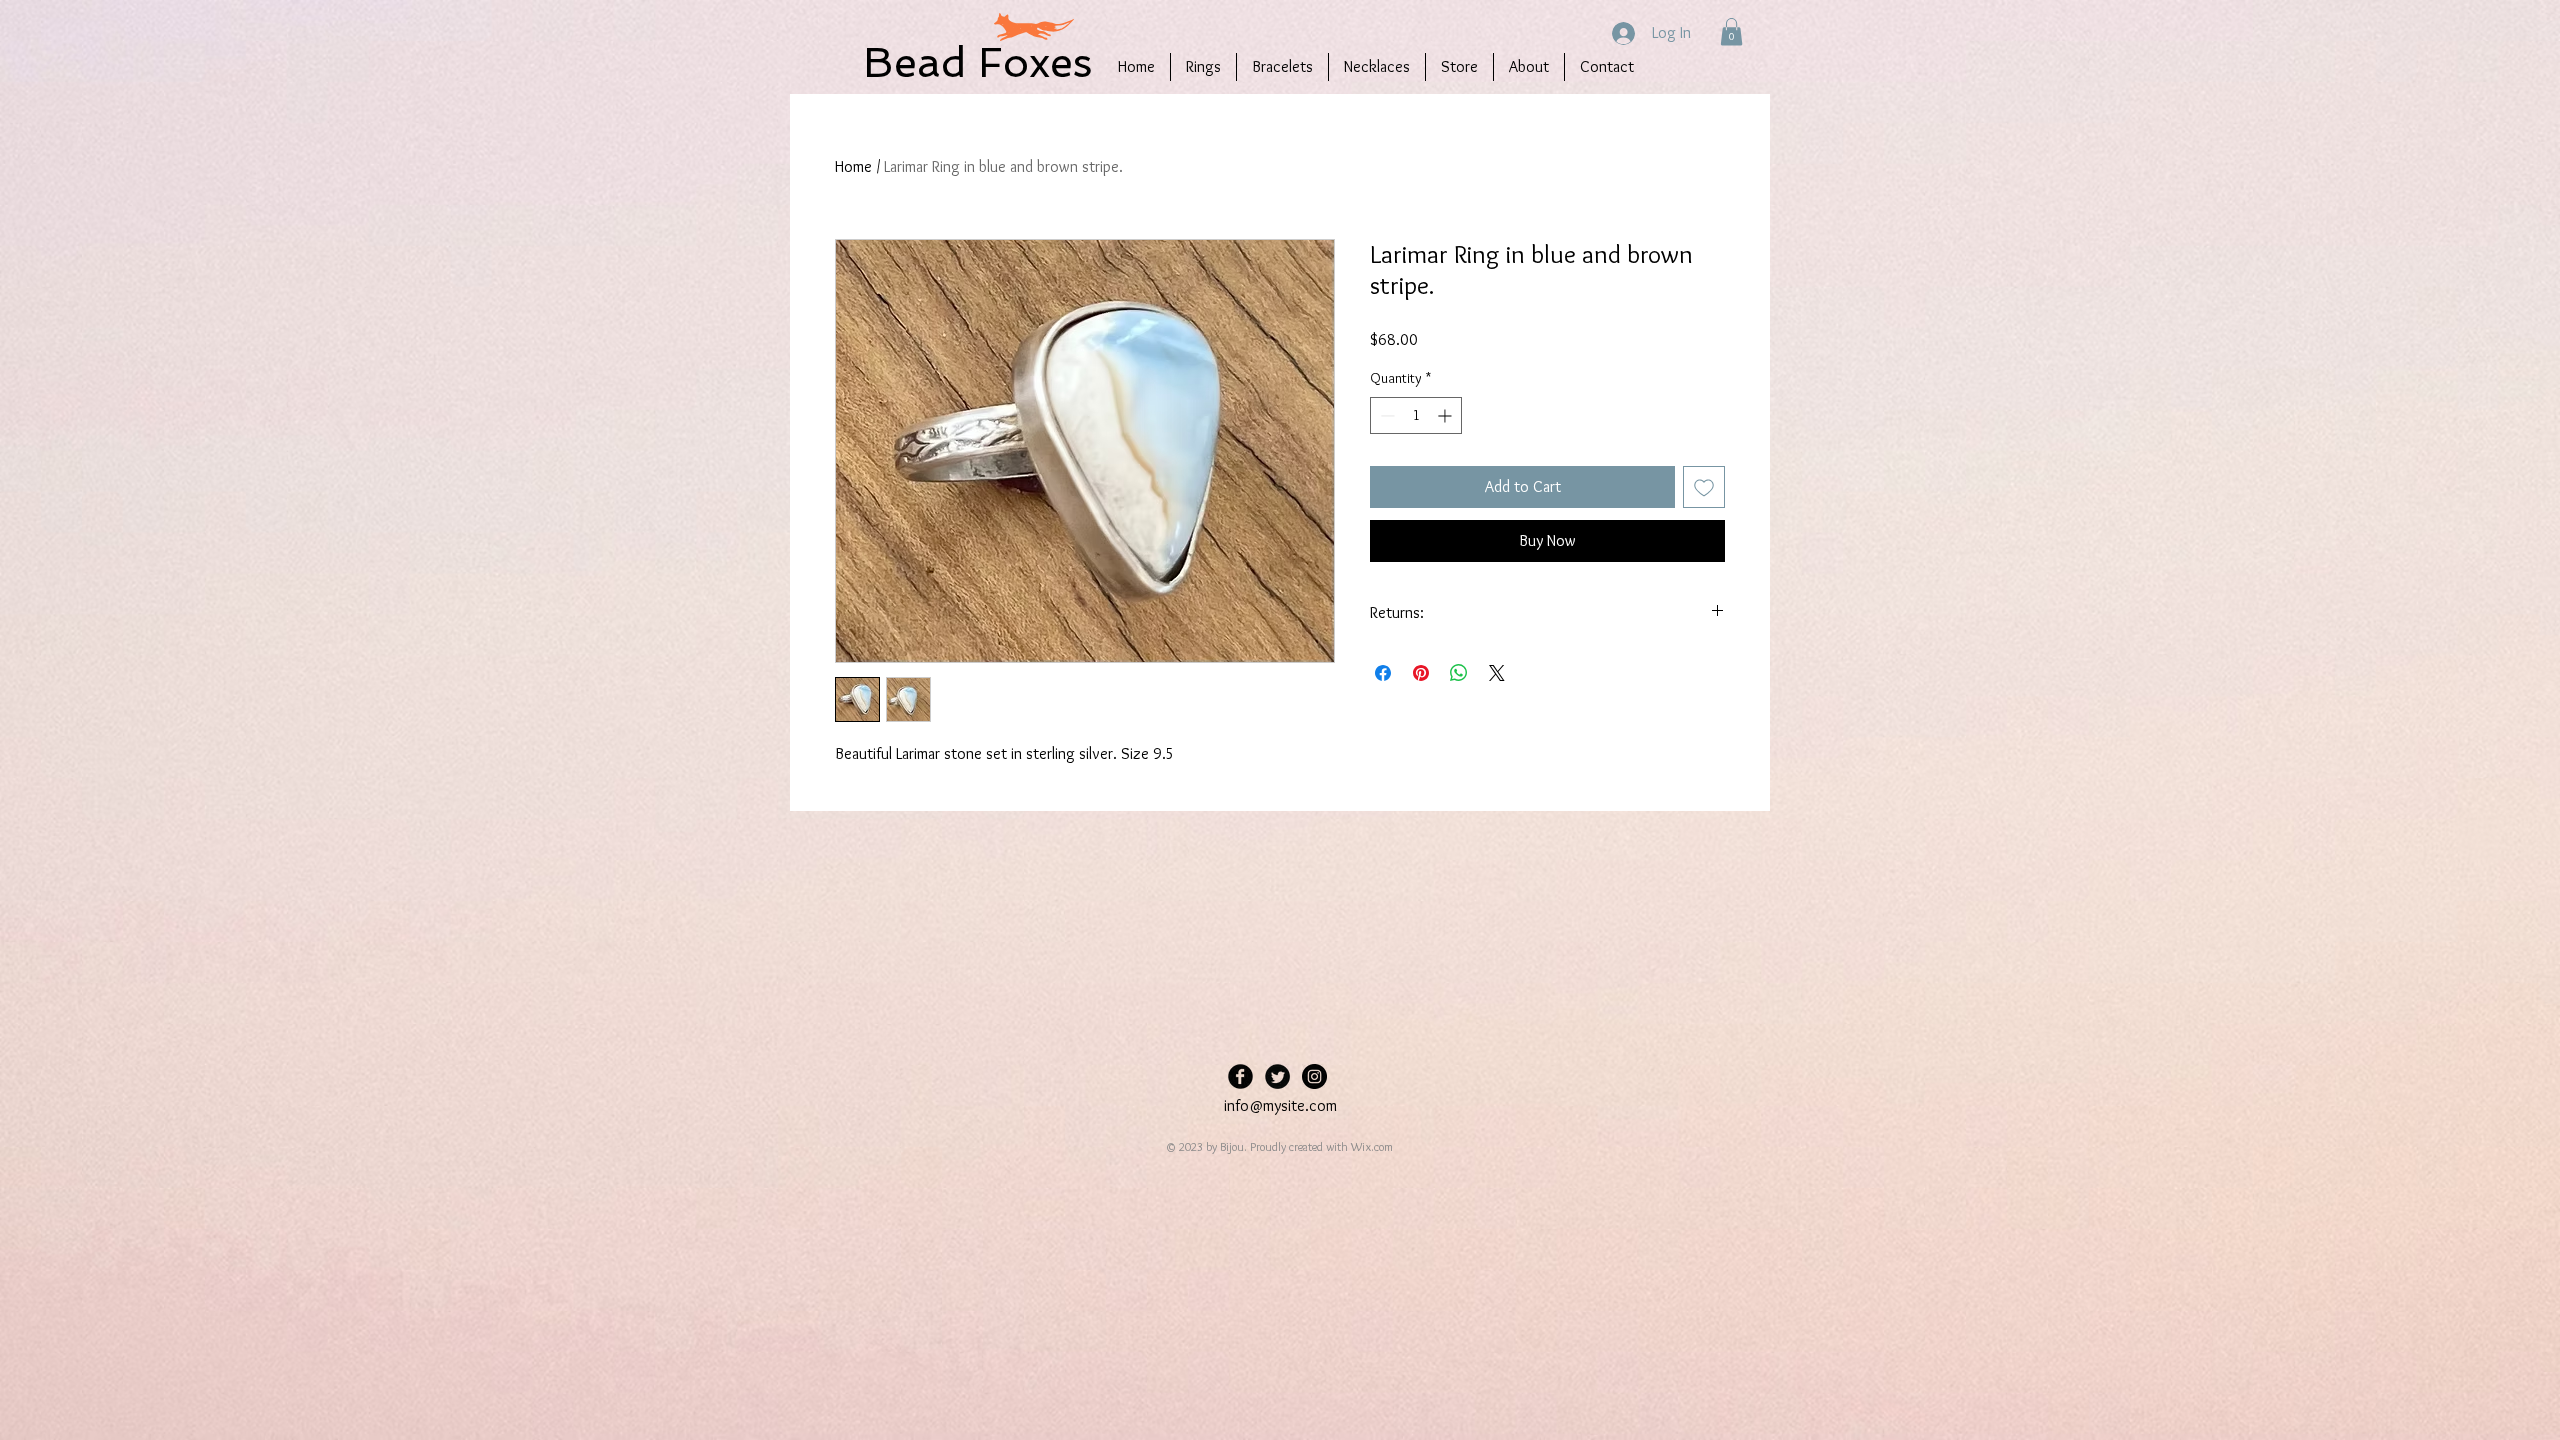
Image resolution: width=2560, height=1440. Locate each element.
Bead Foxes (978, 63)
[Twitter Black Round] (1277, 1076)
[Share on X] (1497, 673)
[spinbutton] (1416, 415)
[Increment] (1446, 415)
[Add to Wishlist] (1704, 487)
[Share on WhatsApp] (1459, 673)
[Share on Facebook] (1383, 673)
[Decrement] (1385, 415)
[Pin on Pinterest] (1421, 673)
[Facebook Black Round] (1240, 1076)
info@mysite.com (1280, 1105)
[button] (1731, 31)
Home (853, 166)
